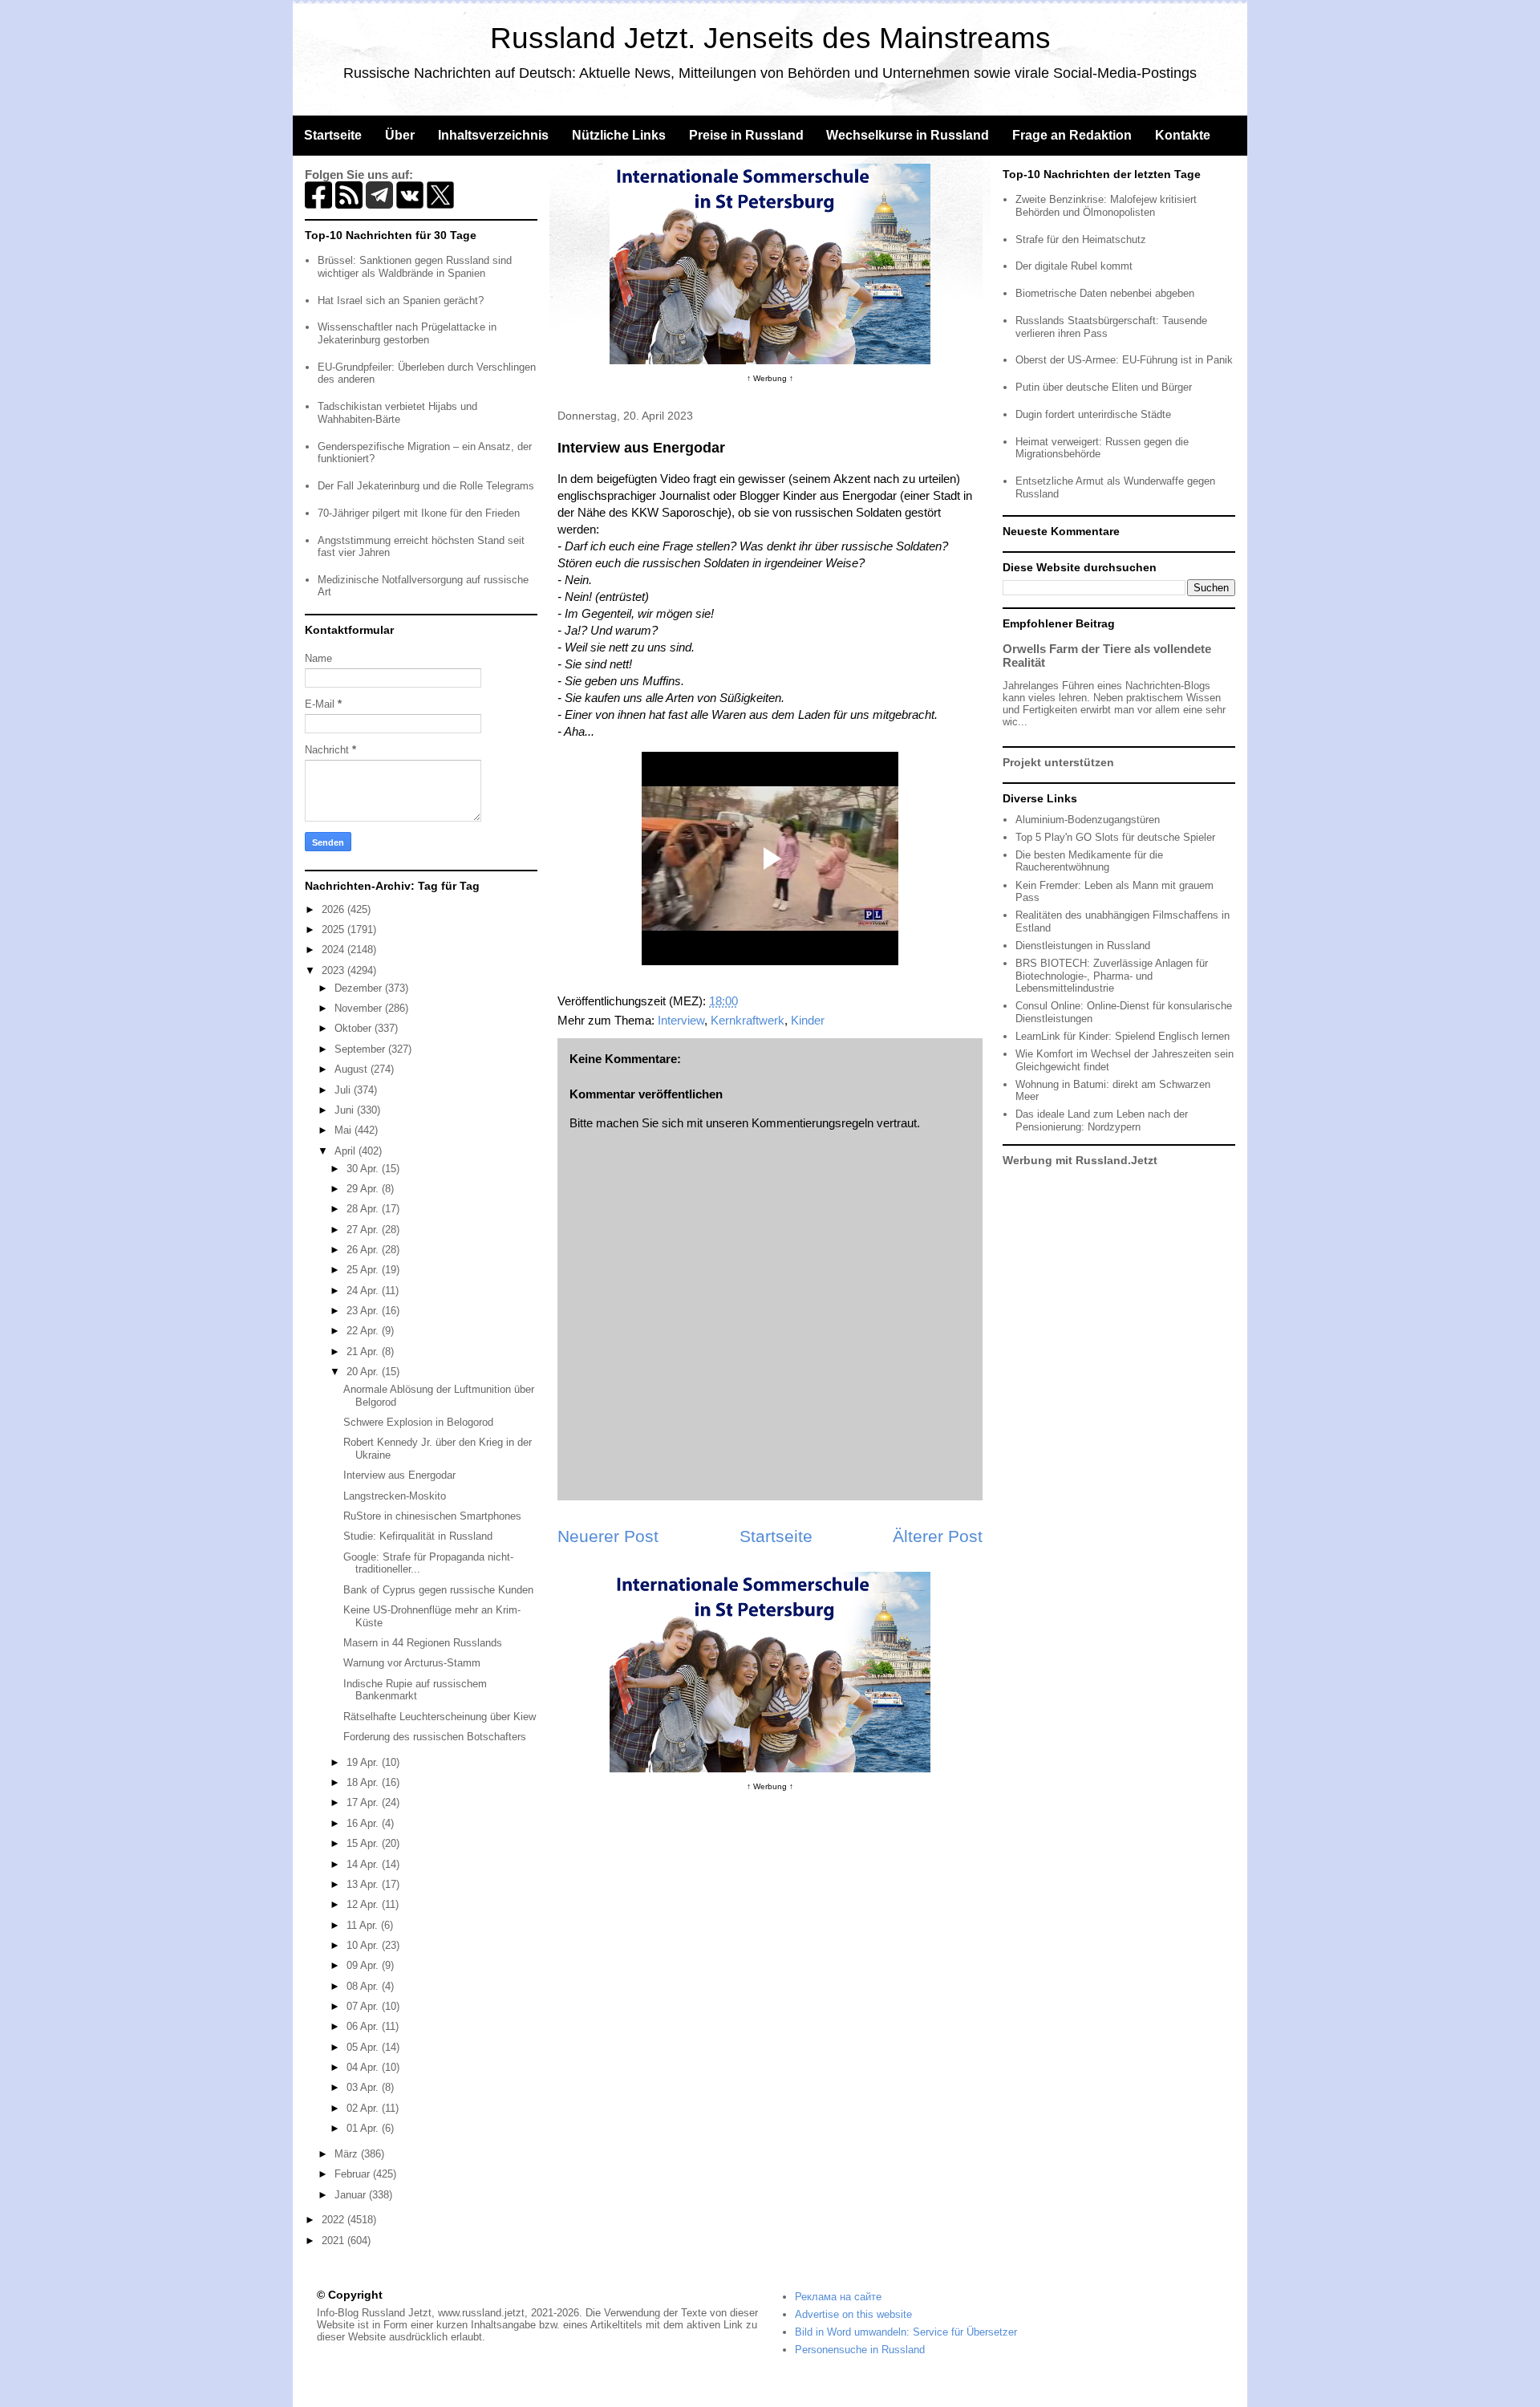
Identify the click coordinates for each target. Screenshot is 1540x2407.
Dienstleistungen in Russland (1083, 946)
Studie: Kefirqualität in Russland (418, 1536)
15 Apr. (364, 1843)
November (360, 1008)
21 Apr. (364, 1352)
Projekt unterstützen (1058, 762)
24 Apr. (364, 1291)
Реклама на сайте (838, 2297)
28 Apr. (364, 1209)
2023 (334, 970)
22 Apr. (364, 1331)
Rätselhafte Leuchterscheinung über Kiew (440, 1717)
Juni (346, 1110)
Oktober (355, 1028)
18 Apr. (364, 1782)
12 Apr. (364, 1904)
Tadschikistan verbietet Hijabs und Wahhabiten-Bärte (397, 413)
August (353, 1069)
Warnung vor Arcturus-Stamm (412, 1663)
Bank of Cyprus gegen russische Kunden (438, 1590)
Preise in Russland (746, 135)
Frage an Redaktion (1072, 135)
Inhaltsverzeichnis (493, 135)
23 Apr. (364, 1311)
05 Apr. (364, 2047)
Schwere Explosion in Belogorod (418, 1422)
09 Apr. (364, 1965)
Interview (681, 1020)
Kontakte (1183, 135)
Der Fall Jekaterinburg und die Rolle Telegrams (426, 486)
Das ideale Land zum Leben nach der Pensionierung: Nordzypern (1102, 1120)
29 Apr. (364, 1189)
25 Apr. (364, 1270)
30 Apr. (364, 1169)
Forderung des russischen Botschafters (435, 1737)
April (346, 1151)
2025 (334, 930)
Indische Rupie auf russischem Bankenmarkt (415, 1690)
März (348, 2154)
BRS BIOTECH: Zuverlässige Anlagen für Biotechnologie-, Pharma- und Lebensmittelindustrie (1112, 976)
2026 (334, 909)
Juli (344, 1090)
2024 (334, 950)
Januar (352, 2195)
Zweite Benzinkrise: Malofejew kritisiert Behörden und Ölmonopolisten (1106, 206)
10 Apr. (364, 1945)
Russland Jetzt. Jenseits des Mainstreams (770, 38)
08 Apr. (364, 1986)
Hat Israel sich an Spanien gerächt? (401, 300)
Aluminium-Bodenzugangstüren (1088, 820)
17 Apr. (364, 1802)
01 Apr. (364, 2128)
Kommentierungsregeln (813, 1123)
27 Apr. (364, 1230)
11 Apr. (364, 1925)
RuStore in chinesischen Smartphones (432, 1516)
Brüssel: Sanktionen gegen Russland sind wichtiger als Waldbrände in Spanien (415, 267)
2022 (334, 2220)
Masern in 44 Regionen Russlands (423, 1643)
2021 (334, 2241)
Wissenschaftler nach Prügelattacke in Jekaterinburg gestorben (407, 333)
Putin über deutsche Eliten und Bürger (1104, 387)
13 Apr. (364, 1884)
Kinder (808, 1020)
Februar (354, 2174)
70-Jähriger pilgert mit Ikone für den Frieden (419, 513)
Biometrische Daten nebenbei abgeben (1105, 293)
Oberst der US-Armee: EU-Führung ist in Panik (1124, 360)
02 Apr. (364, 2108)
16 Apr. (364, 1823)
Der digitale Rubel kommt (1074, 266)
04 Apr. (364, 2067)
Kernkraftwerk (748, 1020)
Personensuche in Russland (860, 2350)
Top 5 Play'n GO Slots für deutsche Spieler (1115, 837)
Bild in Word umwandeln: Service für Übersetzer (906, 2332)
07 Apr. (364, 2006)
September (361, 1049)
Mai (344, 1130)
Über (400, 135)
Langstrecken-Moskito (395, 1496)
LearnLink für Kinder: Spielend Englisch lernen (1123, 1036)
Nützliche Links (619, 135)
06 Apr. (364, 2026)
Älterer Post (938, 1536)
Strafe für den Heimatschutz (1081, 239)
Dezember (360, 988)
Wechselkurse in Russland (908, 135)
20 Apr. (364, 1372)
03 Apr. (364, 2087)
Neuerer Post (608, 1536)
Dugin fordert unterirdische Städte (1093, 414)
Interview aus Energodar (399, 1475)
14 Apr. (364, 1864)
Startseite (333, 135)
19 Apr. (364, 1762)
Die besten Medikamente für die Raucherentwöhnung (1089, 861)
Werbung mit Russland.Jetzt (1080, 1160)
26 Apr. (364, 1250)
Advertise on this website (853, 2314)
